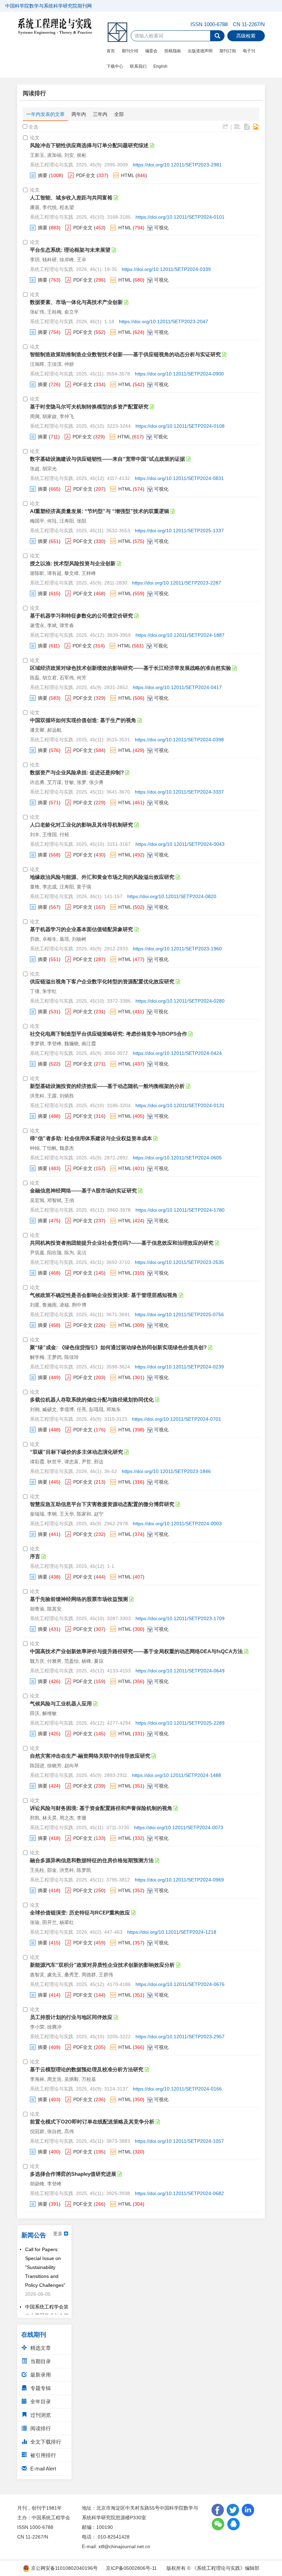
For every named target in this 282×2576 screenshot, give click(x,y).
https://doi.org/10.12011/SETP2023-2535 (179, 1262)
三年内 (100, 114)
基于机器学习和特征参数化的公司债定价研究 (82, 616)
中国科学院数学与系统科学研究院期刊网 (48, 6)
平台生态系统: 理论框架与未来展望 (70, 250)
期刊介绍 (130, 51)
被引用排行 (42, 2455)
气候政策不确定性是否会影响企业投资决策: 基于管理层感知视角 (104, 1295)
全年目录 (40, 2402)
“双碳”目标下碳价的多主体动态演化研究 (77, 1452)
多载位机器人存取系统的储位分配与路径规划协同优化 (92, 1400)
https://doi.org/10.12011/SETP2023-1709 (180, 1618)
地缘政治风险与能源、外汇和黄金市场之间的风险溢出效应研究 (102, 877)
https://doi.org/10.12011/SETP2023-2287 (177, 583)
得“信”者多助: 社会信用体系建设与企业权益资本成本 (91, 1138)
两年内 (79, 114)
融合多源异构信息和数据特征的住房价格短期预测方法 (92, 1860)
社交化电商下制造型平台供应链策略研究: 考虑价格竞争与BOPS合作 (109, 1034)
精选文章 (40, 2348)
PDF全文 (86, 175)
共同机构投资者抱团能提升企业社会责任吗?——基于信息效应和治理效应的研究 (122, 1243)
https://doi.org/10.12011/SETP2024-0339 (166, 269)
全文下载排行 (45, 2442)
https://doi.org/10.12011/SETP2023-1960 (177, 949)
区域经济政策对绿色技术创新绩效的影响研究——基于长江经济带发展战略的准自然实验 (131, 668)
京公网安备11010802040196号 (64, 2568)
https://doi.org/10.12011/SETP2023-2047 (164, 321)
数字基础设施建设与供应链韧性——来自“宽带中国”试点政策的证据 (107, 459)
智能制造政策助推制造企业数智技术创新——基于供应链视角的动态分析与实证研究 (125, 354)
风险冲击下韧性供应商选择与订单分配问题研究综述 (89, 145)
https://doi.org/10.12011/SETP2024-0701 (177, 1419)
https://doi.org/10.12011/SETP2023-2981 (177, 165)
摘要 (43, 175)
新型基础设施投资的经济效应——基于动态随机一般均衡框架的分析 (107, 1086)
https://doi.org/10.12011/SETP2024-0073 (179, 1827)
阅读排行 (40, 2428)
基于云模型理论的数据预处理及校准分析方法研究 (87, 2069)
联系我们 (138, 66)
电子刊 (249, 51)
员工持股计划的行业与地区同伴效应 (71, 2017)
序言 (35, 1556)
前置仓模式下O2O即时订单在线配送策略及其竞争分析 (92, 2122)
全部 (119, 114)
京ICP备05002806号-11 (131, 2568)
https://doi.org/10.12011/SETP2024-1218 (172, 1932)
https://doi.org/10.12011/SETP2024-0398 (179, 740)
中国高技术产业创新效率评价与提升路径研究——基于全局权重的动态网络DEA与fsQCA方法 (136, 1651)
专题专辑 (40, 2388)
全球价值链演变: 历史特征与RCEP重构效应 (80, 1913)
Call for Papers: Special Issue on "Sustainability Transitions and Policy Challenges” (45, 2258)
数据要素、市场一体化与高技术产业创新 (76, 302)
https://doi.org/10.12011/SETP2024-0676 (180, 1984)
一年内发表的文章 (45, 114)
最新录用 (40, 2375)
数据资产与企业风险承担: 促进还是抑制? (77, 772)
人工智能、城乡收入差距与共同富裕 (71, 198)
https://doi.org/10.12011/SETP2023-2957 (180, 2037)
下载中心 (115, 66)
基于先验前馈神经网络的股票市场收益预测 (79, 1599)
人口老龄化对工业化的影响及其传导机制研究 (82, 825)
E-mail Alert (42, 2469)
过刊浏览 (40, 2415)
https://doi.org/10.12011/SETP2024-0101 (180, 217)
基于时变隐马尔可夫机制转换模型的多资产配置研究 (89, 407)
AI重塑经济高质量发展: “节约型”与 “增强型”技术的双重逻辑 (100, 511)
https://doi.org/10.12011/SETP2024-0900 (179, 374)
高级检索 (246, 36)
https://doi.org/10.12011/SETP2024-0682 (179, 2193)
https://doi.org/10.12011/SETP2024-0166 (177, 2089)
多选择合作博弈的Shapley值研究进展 (73, 2174)
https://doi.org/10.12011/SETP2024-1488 (177, 1775)
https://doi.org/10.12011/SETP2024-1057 (179, 2141)
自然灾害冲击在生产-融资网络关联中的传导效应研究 (90, 1756)
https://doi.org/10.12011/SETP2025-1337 (179, 531)
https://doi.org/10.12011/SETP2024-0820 (172, 896)
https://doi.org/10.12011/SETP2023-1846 (166, 1471)
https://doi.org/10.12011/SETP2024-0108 (180, 426)
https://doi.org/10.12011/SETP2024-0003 (177, 1524)
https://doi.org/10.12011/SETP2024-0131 (180, 1105)
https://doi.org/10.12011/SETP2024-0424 (177, 1053)
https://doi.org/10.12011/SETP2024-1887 (180, 635)
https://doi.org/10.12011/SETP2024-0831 (179, 478)
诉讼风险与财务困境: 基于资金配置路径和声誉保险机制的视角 (101, 1808)
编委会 (151, 51)
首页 (111, 51)
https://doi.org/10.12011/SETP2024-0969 (179, 1880)
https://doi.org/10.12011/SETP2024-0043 (180, 844)
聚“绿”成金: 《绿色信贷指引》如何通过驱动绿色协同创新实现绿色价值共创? (118, 1347)
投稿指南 (173, 51)
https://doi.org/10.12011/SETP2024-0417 (177, 687)
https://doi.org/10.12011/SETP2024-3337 (179, 792)
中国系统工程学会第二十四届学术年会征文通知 (47, 2306)
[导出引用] (225, 127)
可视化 (161, 228)
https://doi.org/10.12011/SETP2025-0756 (179, 1314)
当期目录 (40, 2361)
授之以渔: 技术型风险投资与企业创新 (73, 563)
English (160, 66)
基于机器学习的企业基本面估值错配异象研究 (82, 929)
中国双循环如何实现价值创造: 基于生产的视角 (83, 720)
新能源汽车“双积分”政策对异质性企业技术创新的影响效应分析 (102, 1965)
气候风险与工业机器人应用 (61, 1704)
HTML (128, 175)
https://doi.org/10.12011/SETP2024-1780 (180, 1210)
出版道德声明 (200, 51)
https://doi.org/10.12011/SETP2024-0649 (180, 1671)
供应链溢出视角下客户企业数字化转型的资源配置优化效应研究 (102, 981)
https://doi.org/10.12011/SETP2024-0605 (177, 1158)
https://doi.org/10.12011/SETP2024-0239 (179, 1367)
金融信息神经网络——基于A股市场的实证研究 (83, 1191)
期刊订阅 (228, 51)
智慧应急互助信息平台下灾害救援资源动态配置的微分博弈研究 (102, 1504)
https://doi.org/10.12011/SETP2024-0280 (180, 1001)
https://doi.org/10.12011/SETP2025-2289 (180, 1723)
